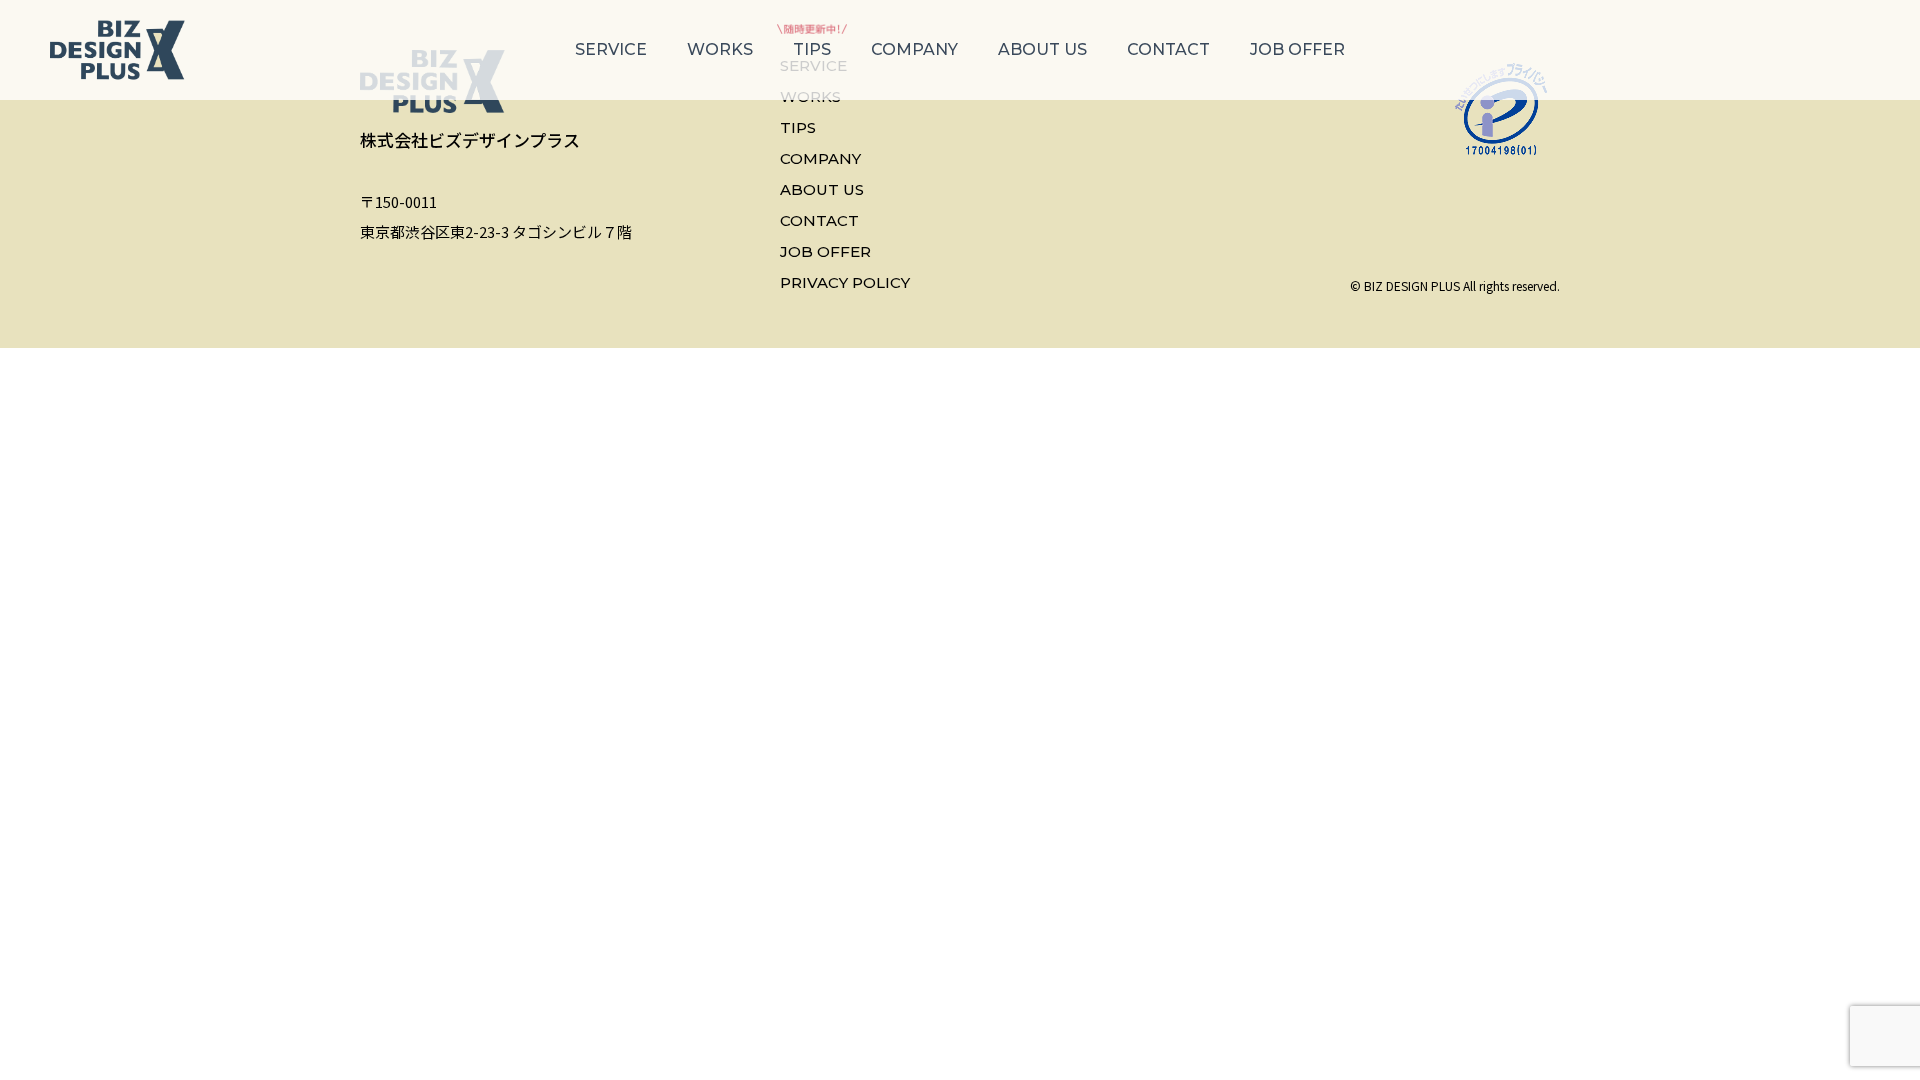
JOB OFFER (1297, 49)
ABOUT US (1042, 49)
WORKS (720, 49)
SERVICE (611, 49)
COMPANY (914, 49)
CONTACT (1168, 49)
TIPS (812, 49)
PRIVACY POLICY (845, 282)
